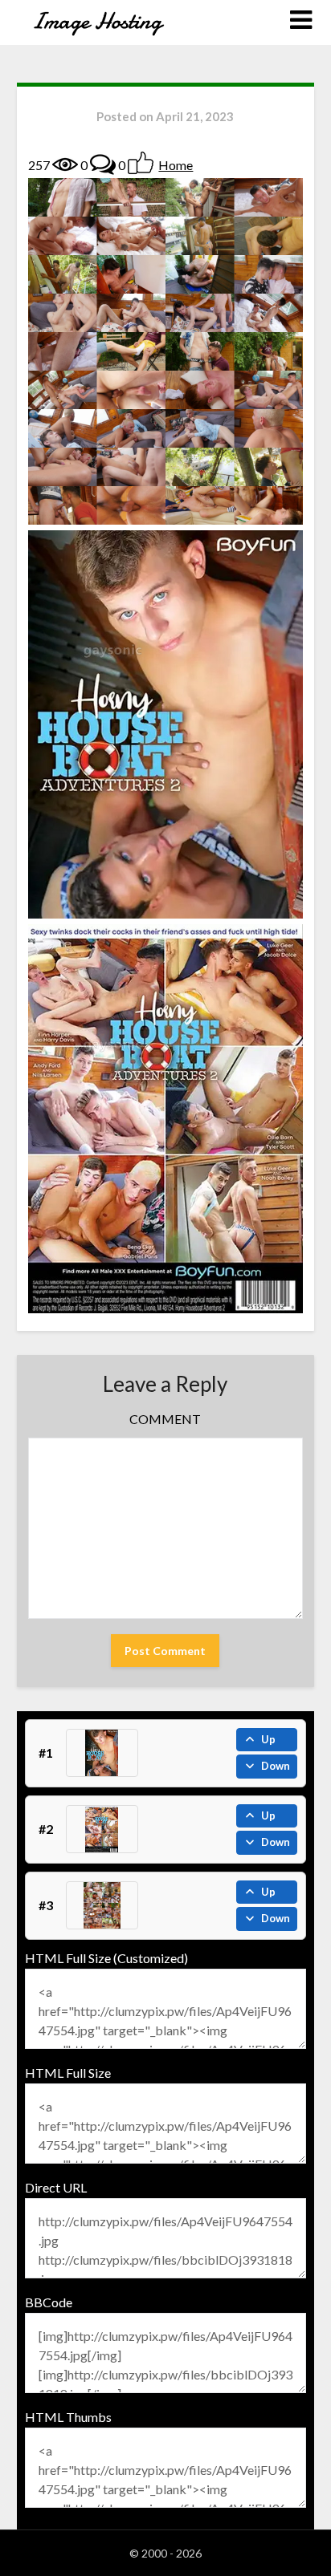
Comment (165, 1419)
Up (268, 1739)
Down (276, 1766)
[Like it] (141, 163)
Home (176, 165)
